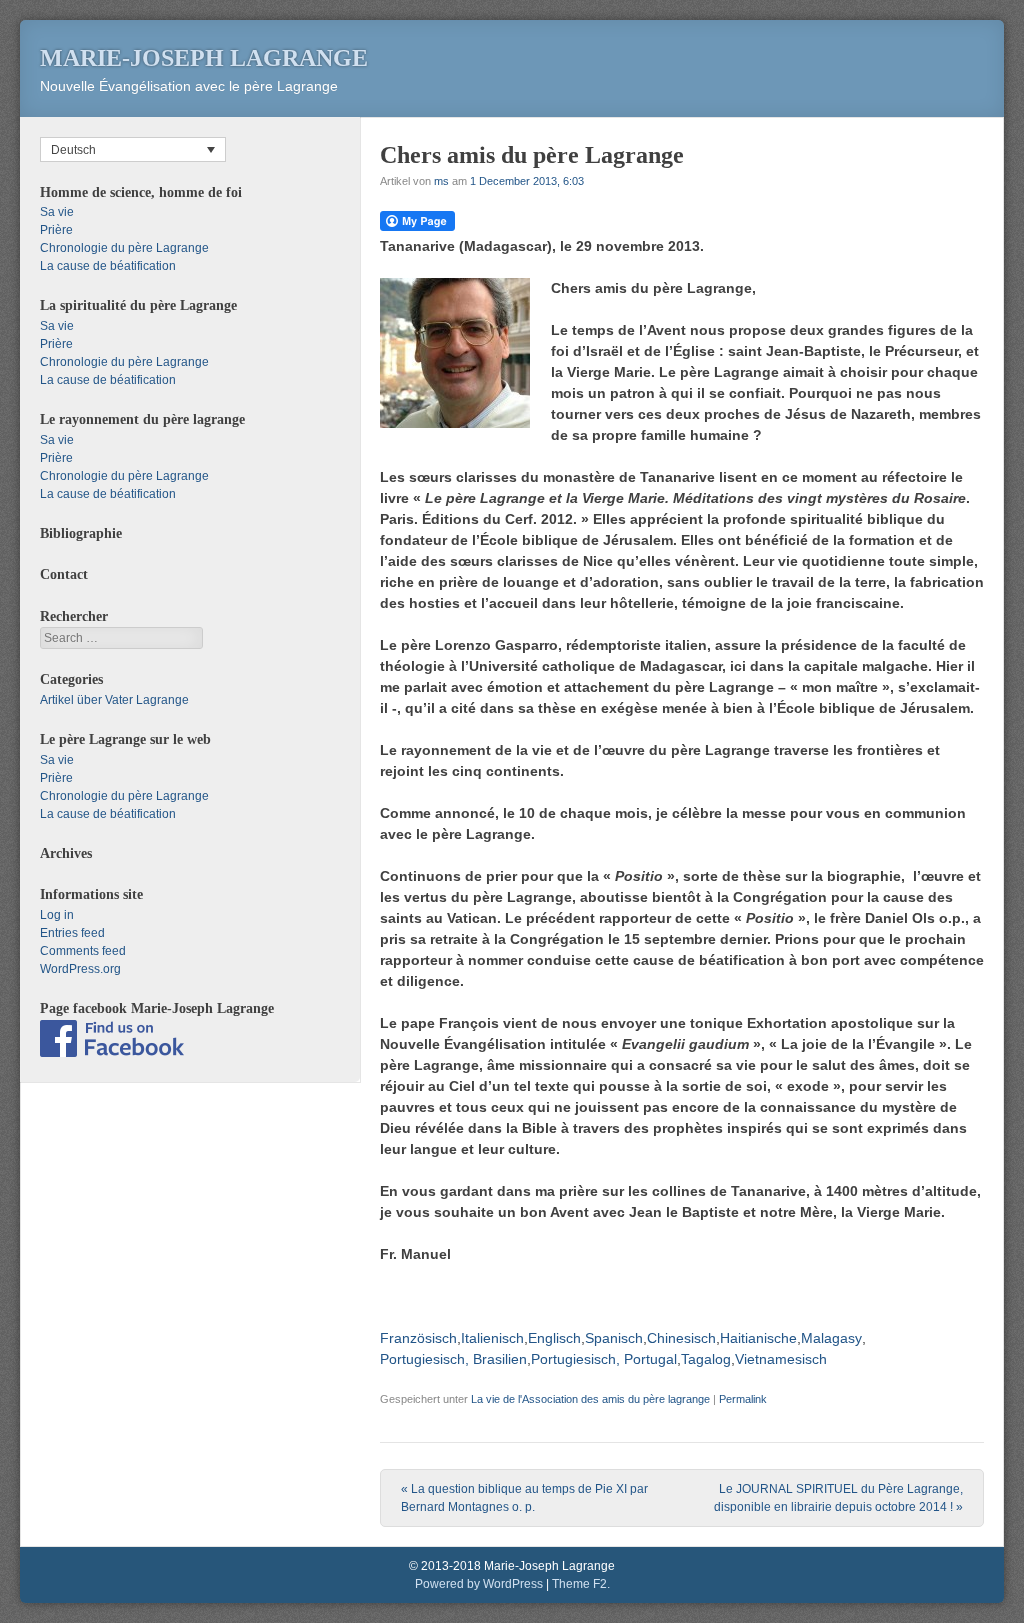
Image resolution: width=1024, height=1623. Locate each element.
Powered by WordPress (479, 1584)
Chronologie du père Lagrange (124, 248)
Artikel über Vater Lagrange (114, 700)
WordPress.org (80, 969)
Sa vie (57, 212)
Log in (57, 915)
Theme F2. (581, 1584)
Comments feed (83, 951)
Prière (56, 230)
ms (441, 181)
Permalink (743, 1399)
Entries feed (72, 933)
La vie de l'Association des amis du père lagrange (590, 1399)
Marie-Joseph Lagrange (204, 58)
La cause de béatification (108, 266)
